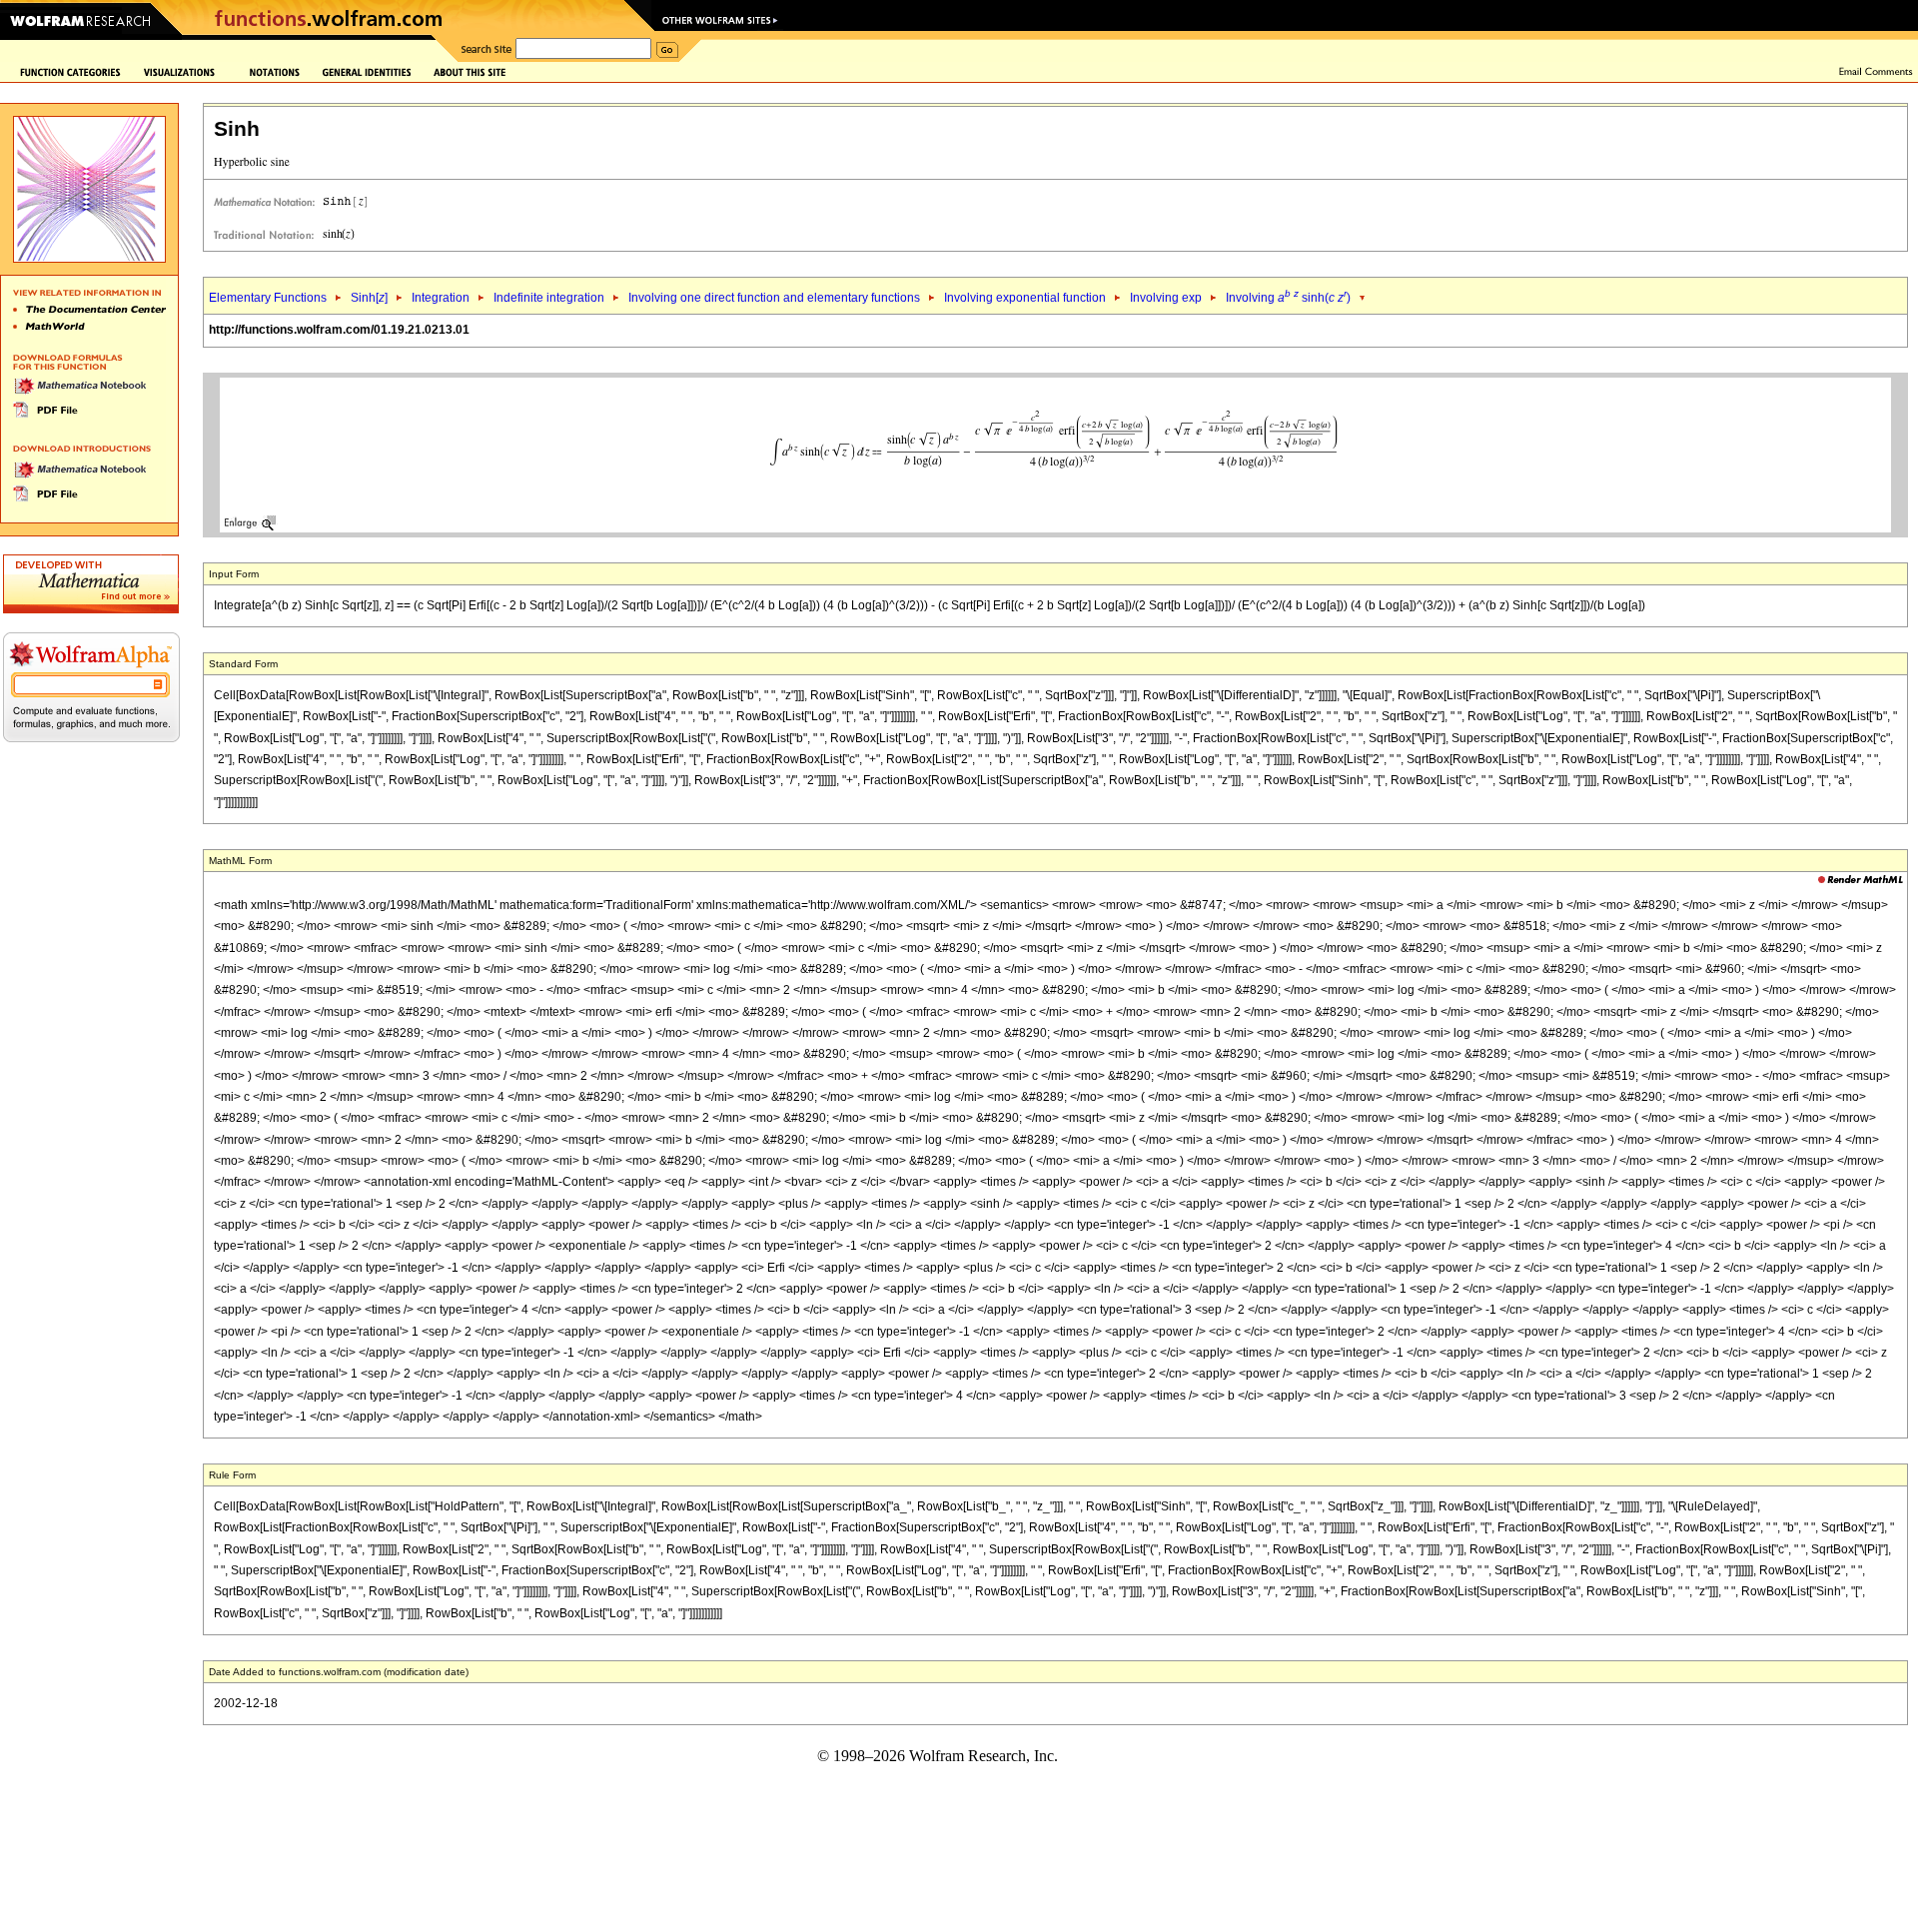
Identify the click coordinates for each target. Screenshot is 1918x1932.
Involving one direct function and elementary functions (774, 298)
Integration (441, 298)
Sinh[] (369, 298)
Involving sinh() (1288, 298)
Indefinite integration (549, 298)
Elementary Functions (268, 298)
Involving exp (1166, 298)
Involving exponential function (1025, 298)
